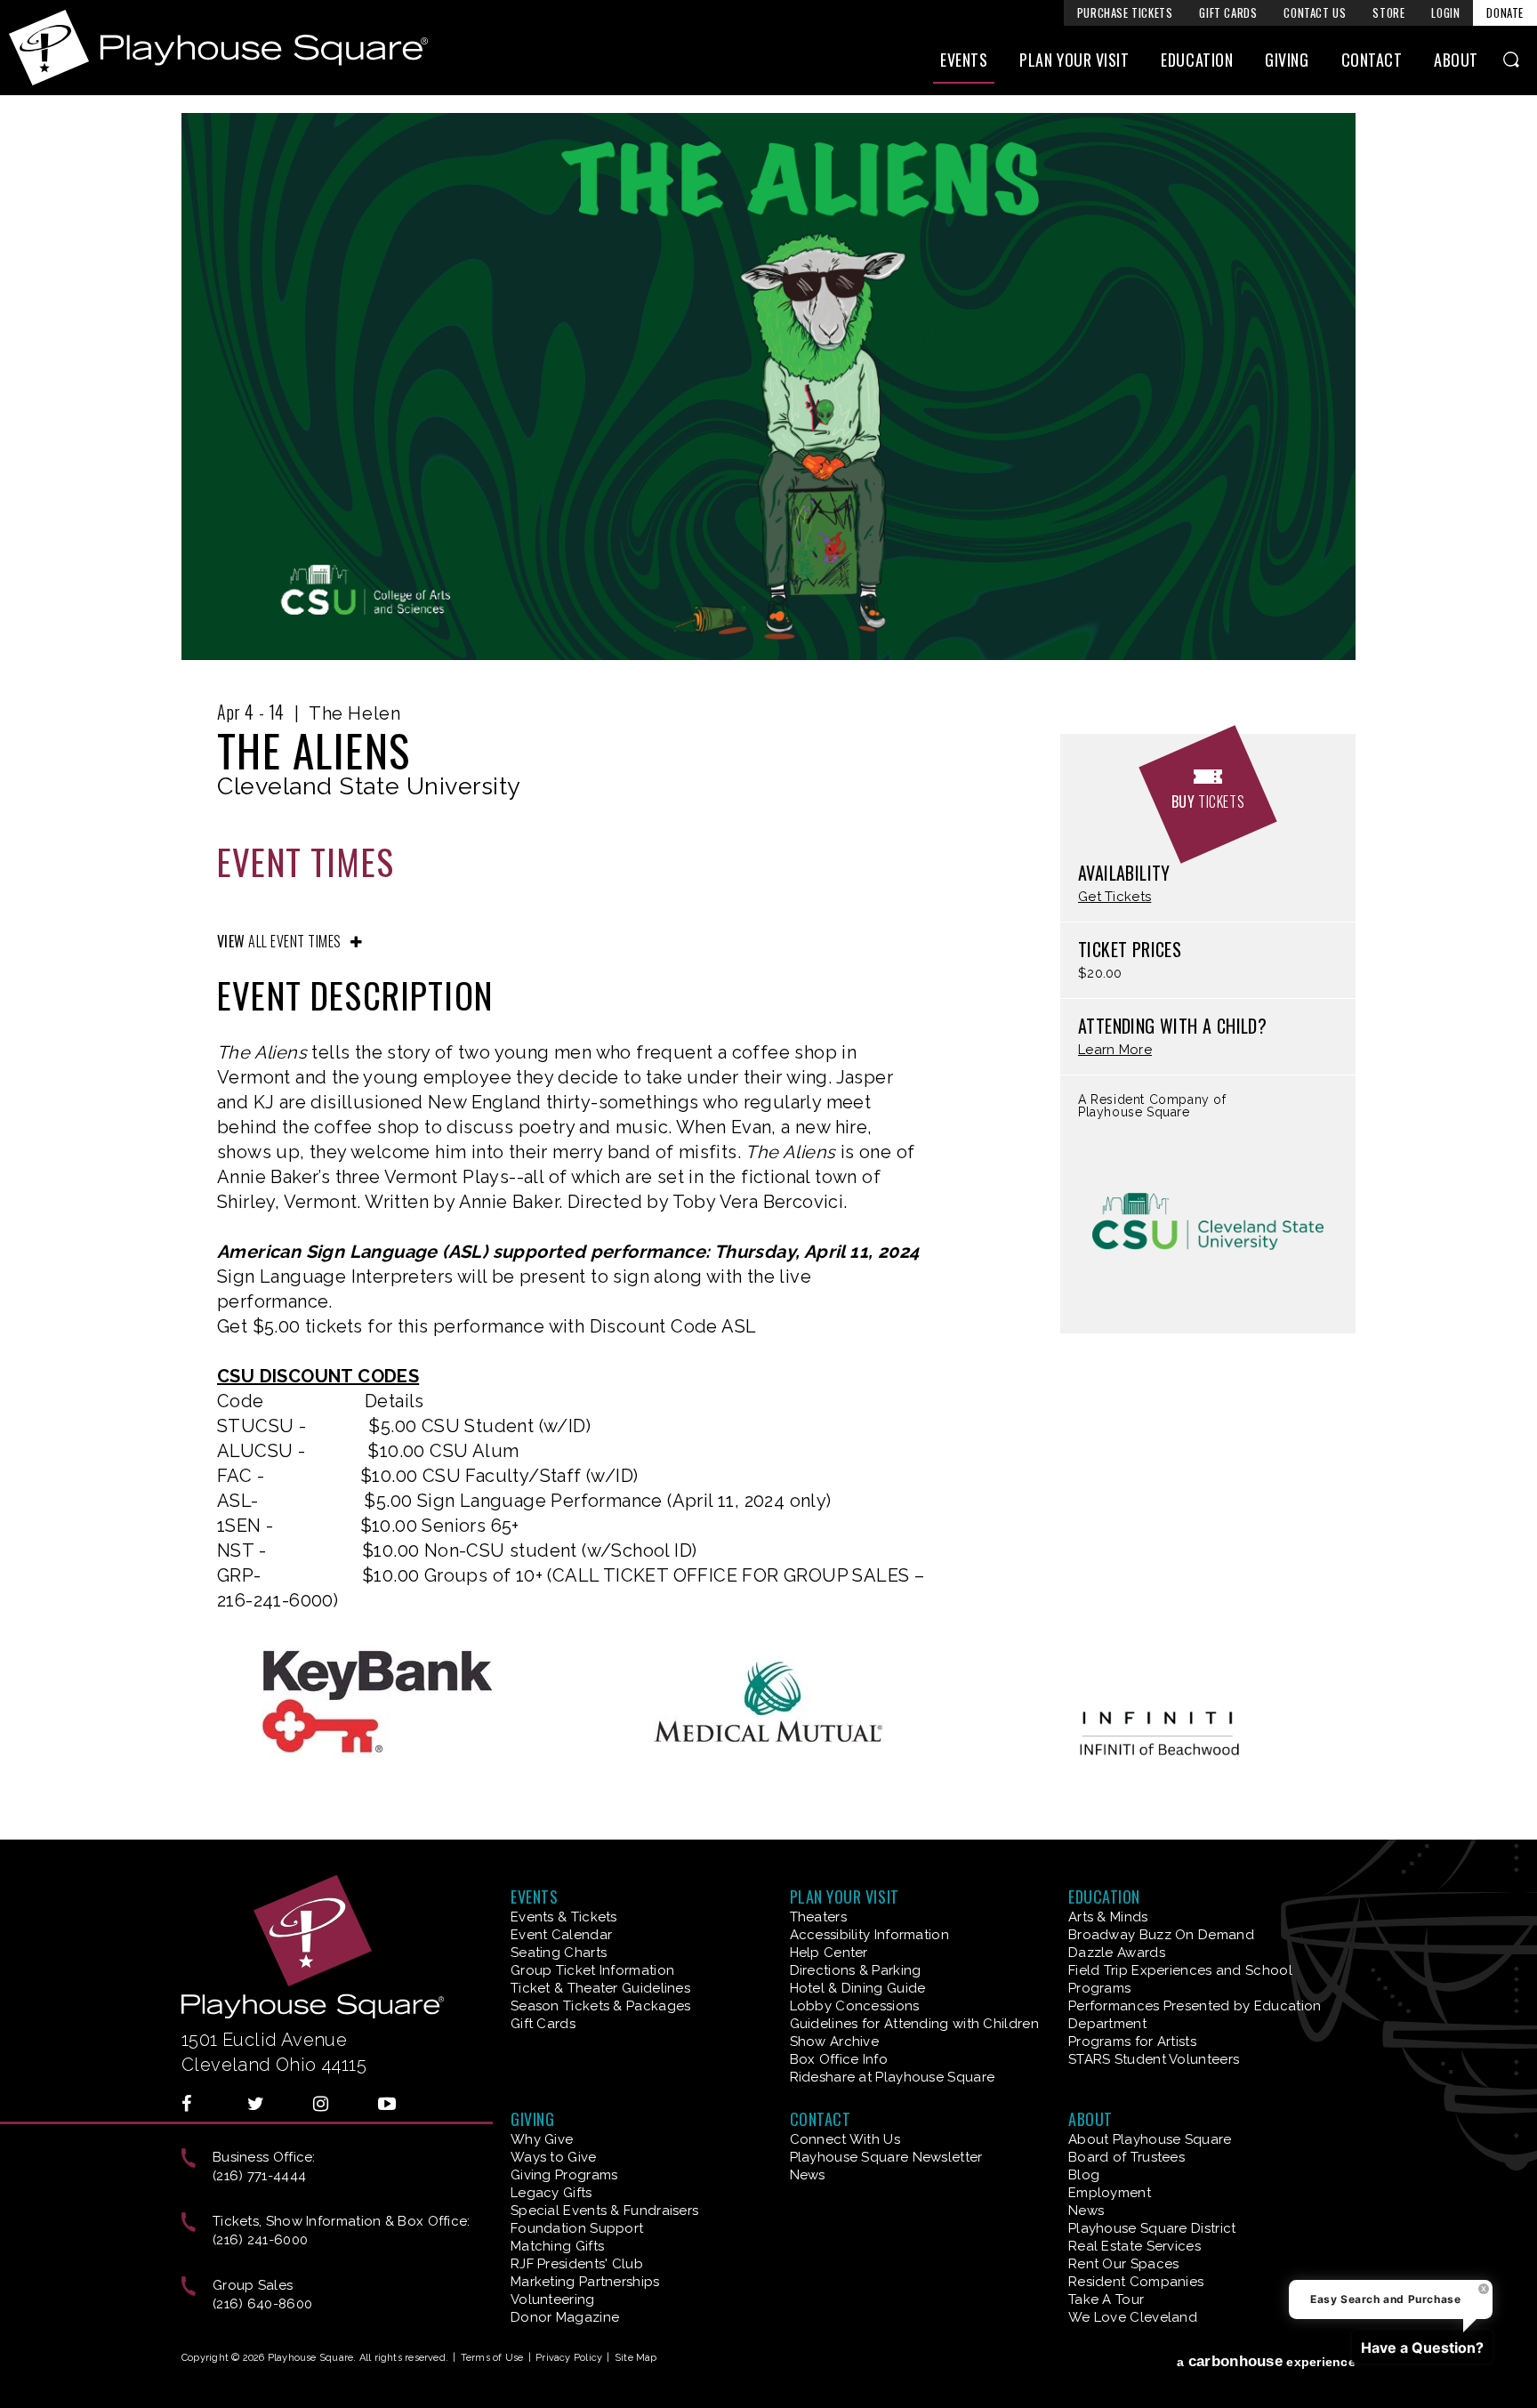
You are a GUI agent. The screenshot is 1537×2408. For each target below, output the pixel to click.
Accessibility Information (870, 1935)
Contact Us (1315, 12)
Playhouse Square (218, 48)
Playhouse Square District (1152, 2228)
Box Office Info (839, 2059)
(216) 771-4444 (259, 2176)
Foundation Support (577, 2228)
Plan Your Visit (1074, 60)
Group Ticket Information (592, 1970)
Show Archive (835, 2042)
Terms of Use (492, 2358)
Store (1388, 12)
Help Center (829, 1953)
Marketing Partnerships (585, 2282)
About (1456, 60)
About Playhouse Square (1150, 2139)
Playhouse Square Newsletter (886, 2157)
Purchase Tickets (1125, 12)
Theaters (818, 1917)
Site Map (636, 2358)
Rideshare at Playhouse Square (893, 2077)
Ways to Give (554, 2157)
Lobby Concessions (855, 2006)
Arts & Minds (1108, 1917)
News (808, 2175)
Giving (1287, 60)
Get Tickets (1115, 897)
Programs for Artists (1132, 2042)
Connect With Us (845, 2139)
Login (1445, 12)
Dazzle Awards (1117, 1953)
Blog (1084, 2175)
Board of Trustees (1127, 2157)
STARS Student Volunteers (1154, 2059)
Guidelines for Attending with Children (914, 2024)
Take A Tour (1106, 2299)
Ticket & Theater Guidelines (600, 1988)
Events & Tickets (564, 1917)
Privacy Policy (569, 2358)
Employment (1110, 2193)
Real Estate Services (1135, 2246)
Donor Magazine (565, 2317)
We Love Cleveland (1133, 2317)
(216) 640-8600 (262, 2304)
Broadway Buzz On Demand (1161, 1935)
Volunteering (553, 2299)
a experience (1266, 2361)
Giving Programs (564, 2175)
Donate (1505, 12)
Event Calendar (561, 1935)
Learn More (1115, 1050)
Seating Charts (559, 1953)
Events (964, 60)
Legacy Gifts (551, 2193)
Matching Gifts (557, 2246)
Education (1197, 60)
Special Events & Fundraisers (604, 2211)
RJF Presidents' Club (577, 2264)
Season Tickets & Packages (601, 2006)
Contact (1372, 60)
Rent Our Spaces (1124, 2264)
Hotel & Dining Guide (858, 1988)
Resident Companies (1136, 2282)
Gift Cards (1228, 12)
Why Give (542, 2139)
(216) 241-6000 (260, 2240)
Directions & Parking (856, 1970)
